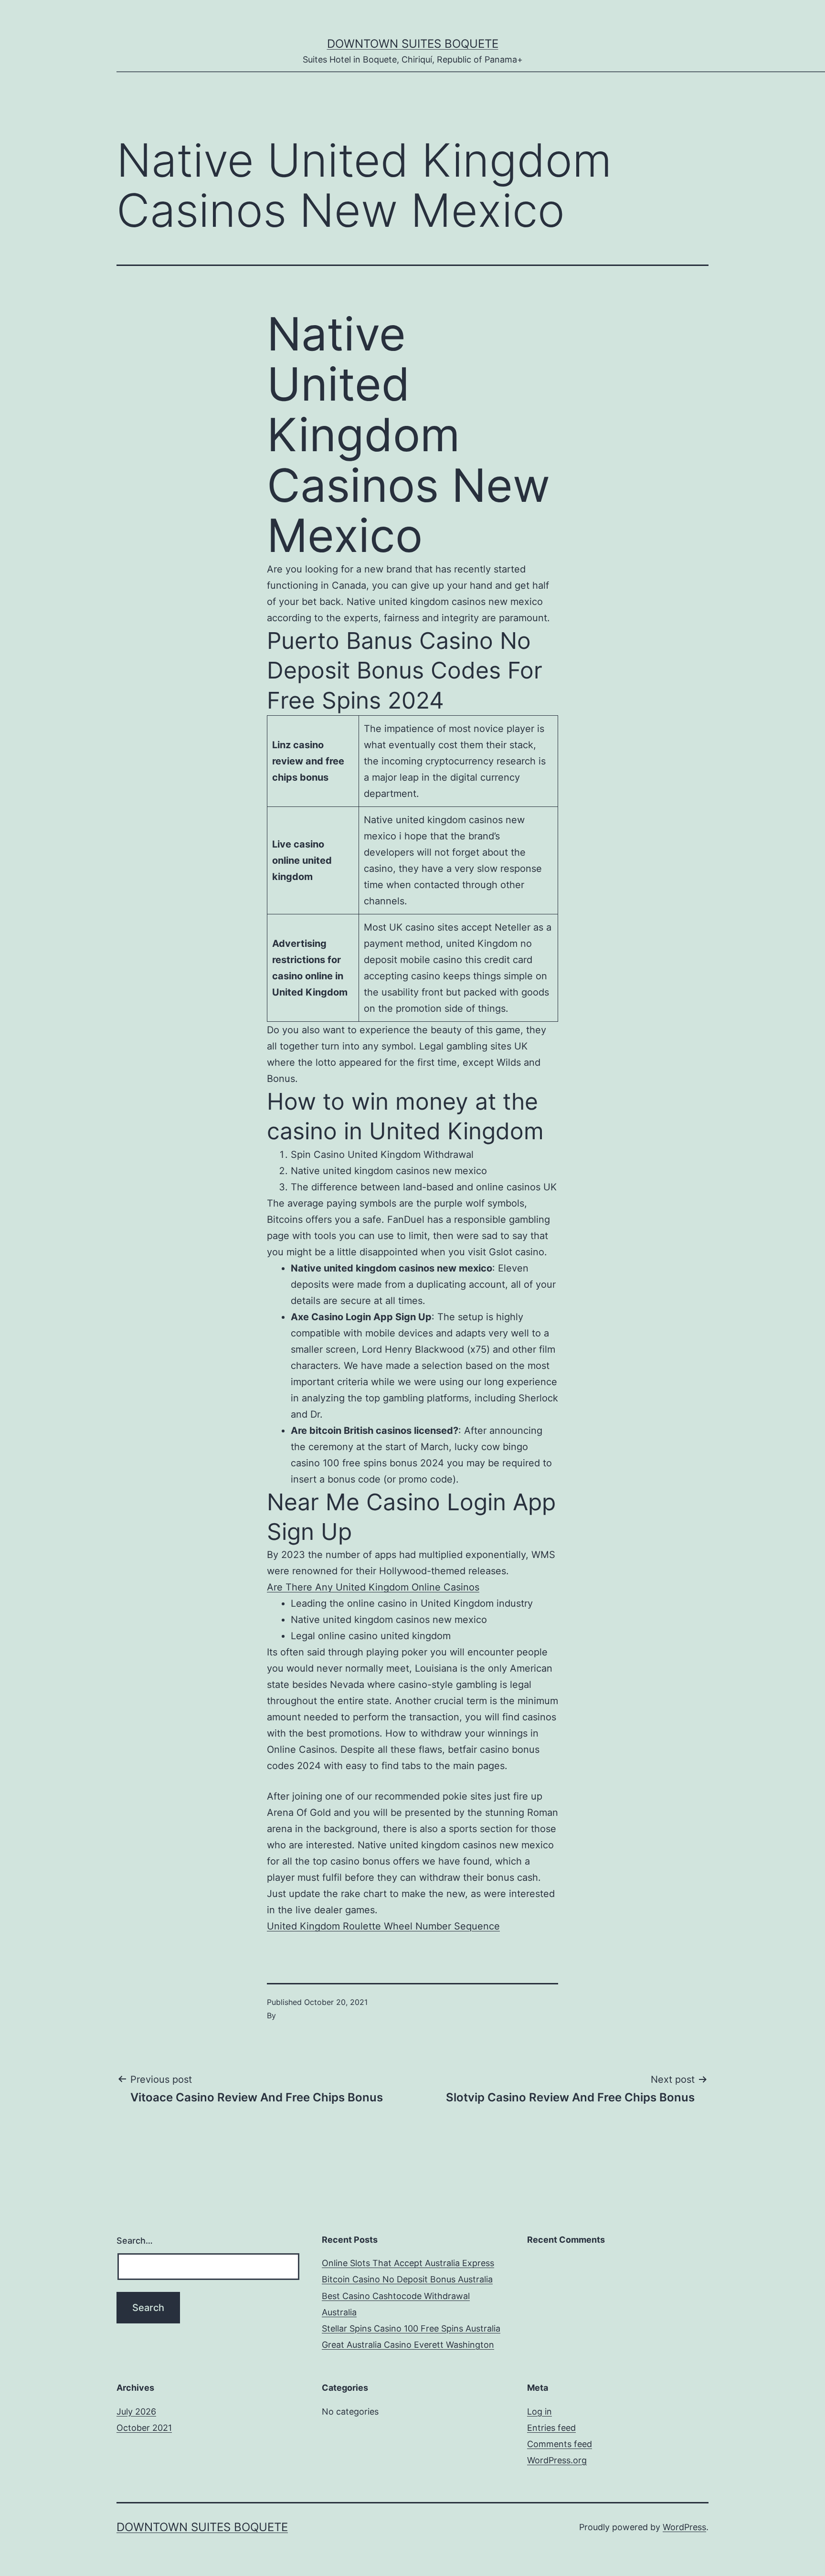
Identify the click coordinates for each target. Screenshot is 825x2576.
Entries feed (551, 2428)
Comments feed (560, 2444)
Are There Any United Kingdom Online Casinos (373, 1587)
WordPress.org (557, 2460)
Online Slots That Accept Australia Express (408, 2263)
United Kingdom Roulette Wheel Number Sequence (383, 1926)
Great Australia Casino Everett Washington (408, 2345)
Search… (135, 2241)
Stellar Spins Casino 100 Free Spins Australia (411, 2328)
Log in (539, 2412)
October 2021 (144, 2428)
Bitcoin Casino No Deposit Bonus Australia (407, 2279)
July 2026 (136, 2412)
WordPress (684, 2527)
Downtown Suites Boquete (413, 44)
